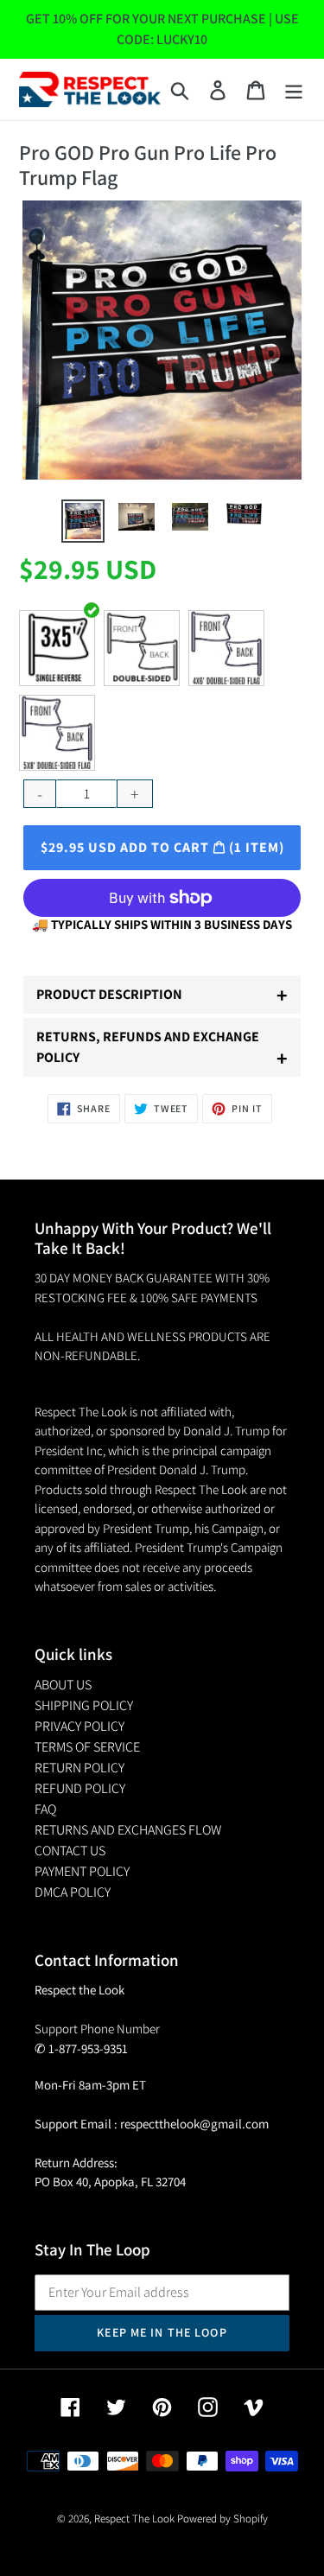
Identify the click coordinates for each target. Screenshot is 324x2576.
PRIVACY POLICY (79, 1726)
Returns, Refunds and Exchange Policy (162, 1049)
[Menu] (294, 89)
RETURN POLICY (79, 1768)
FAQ (45, 1809)
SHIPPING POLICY (84, 1705)
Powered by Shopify (222, 2519)
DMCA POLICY (73, 1892)
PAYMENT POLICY (82, 1871)
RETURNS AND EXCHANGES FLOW (128, 1830)
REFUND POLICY (80, 1788)
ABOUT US (63, 1685)
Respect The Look (134, 2519)
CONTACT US (70, 1851)
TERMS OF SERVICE (87, 1747)
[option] (83, 521)
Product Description (162, 995)
